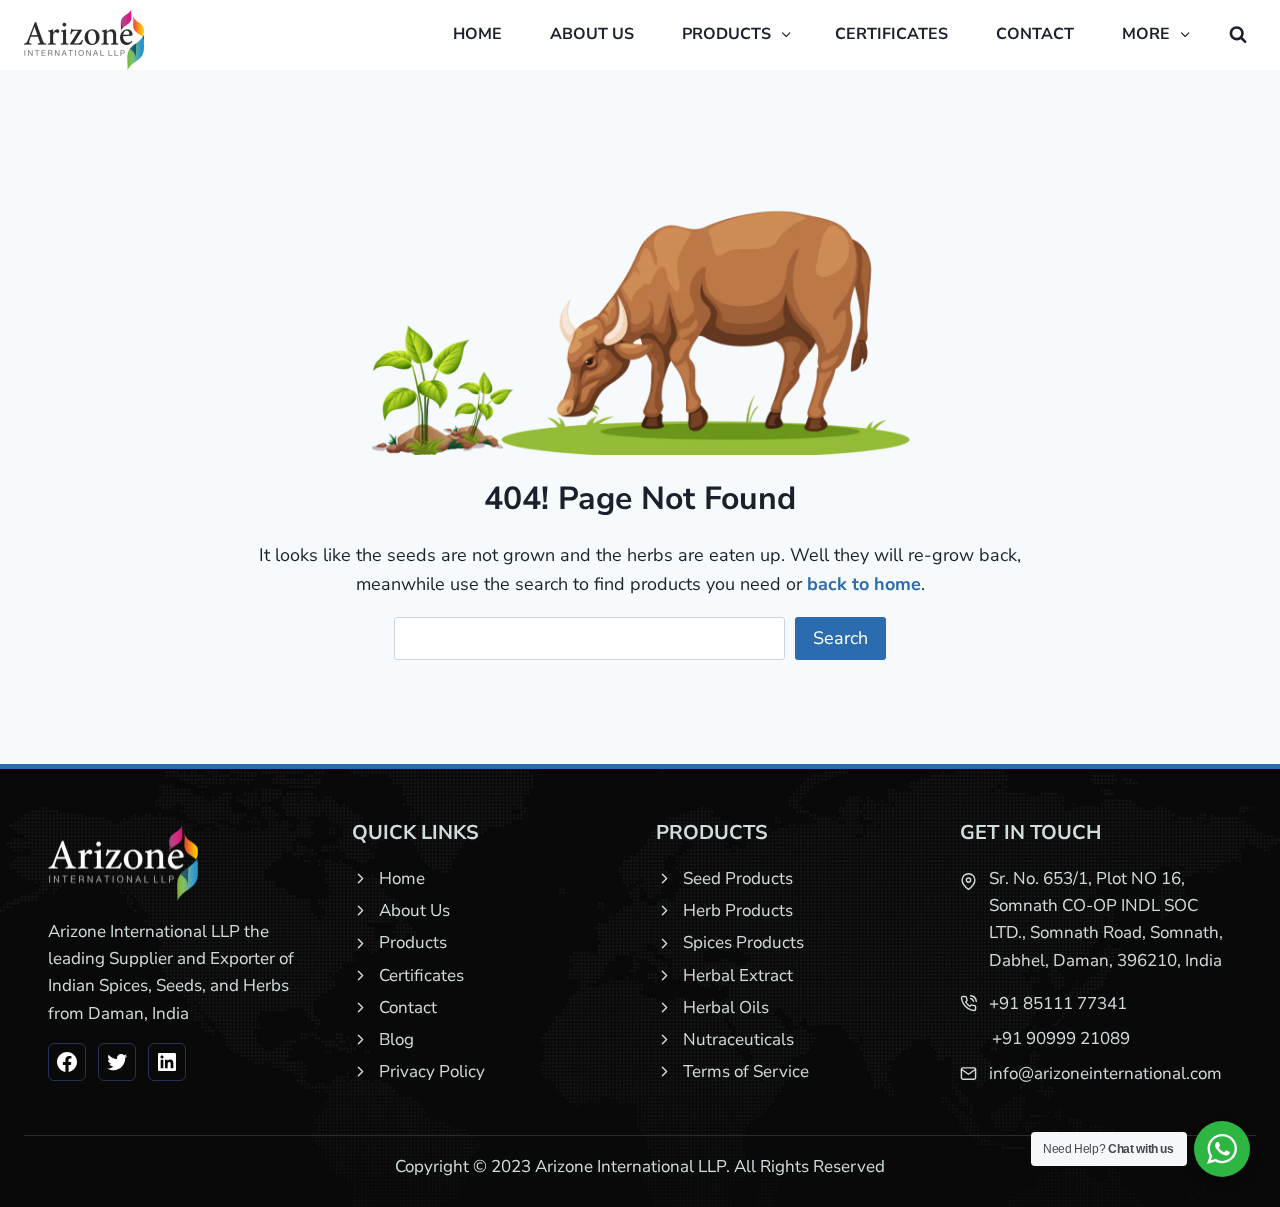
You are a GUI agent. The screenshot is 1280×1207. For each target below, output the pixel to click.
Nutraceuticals (738, 1039)
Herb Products (738, 910)
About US (592, 34)
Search (840, 638)
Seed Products (738, 878)
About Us (414, 910)
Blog (396, 1039)
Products (413, 942)
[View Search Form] (1238, 35)
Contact (1035, 34)
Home (477, 34)
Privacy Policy (432, 1071)
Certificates (891, 34)
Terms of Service (746, 1071)
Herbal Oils (726, 1007)
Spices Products (743, 942)
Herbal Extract (738, 975)
